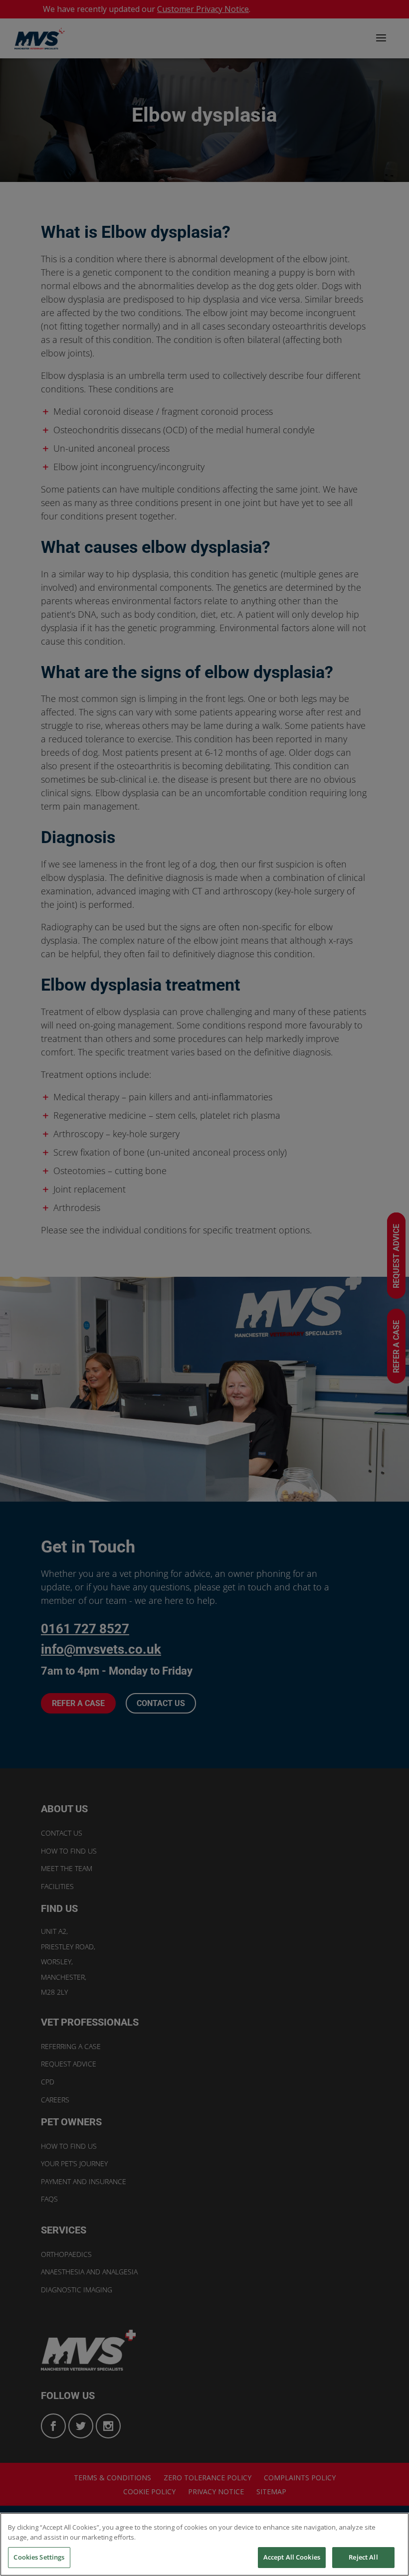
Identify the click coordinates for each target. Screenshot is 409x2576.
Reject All (363, 2557)
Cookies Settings (39, 2557)
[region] (204, 2544)
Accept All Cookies (292, 2557)
